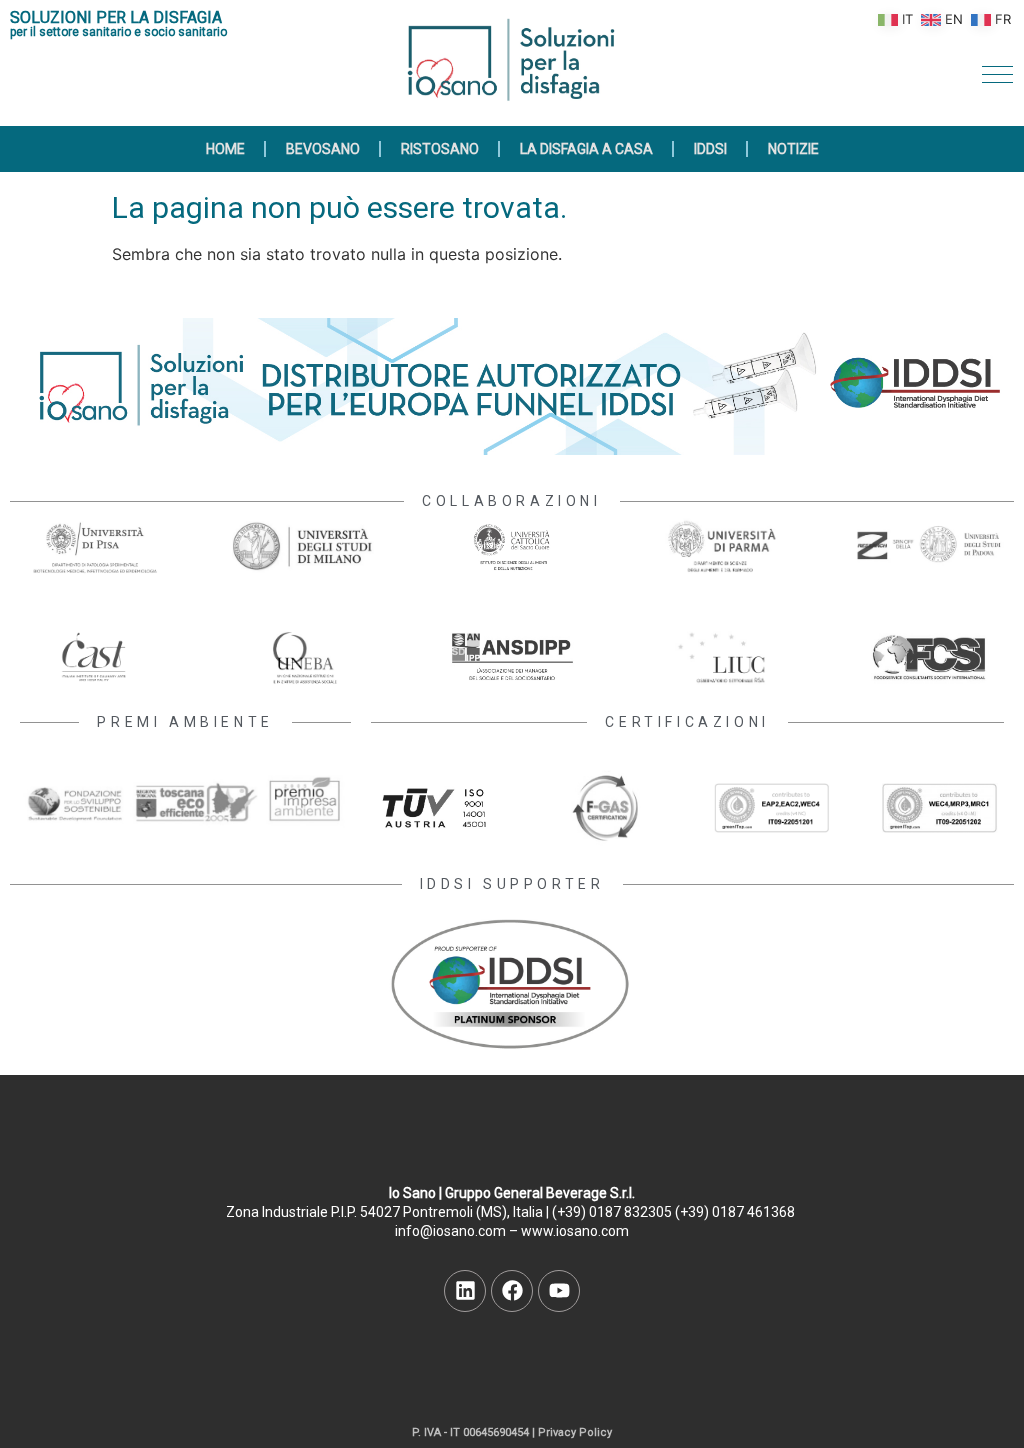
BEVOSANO (323, 149)
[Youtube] (559, 1291)
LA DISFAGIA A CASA (586, 149)
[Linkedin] (465, 1291)
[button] (997, 74)
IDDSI (710, 149)
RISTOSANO (440, 149)
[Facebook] (512, 1291)
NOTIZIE (793, 149)
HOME (225, 149)
